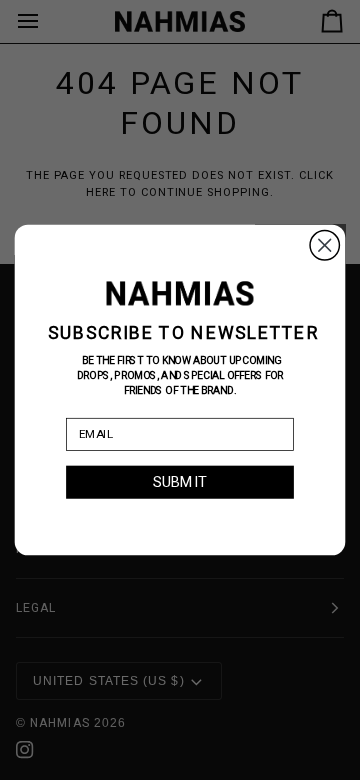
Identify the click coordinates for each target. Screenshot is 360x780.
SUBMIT (180, 481)
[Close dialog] (324, 245)
